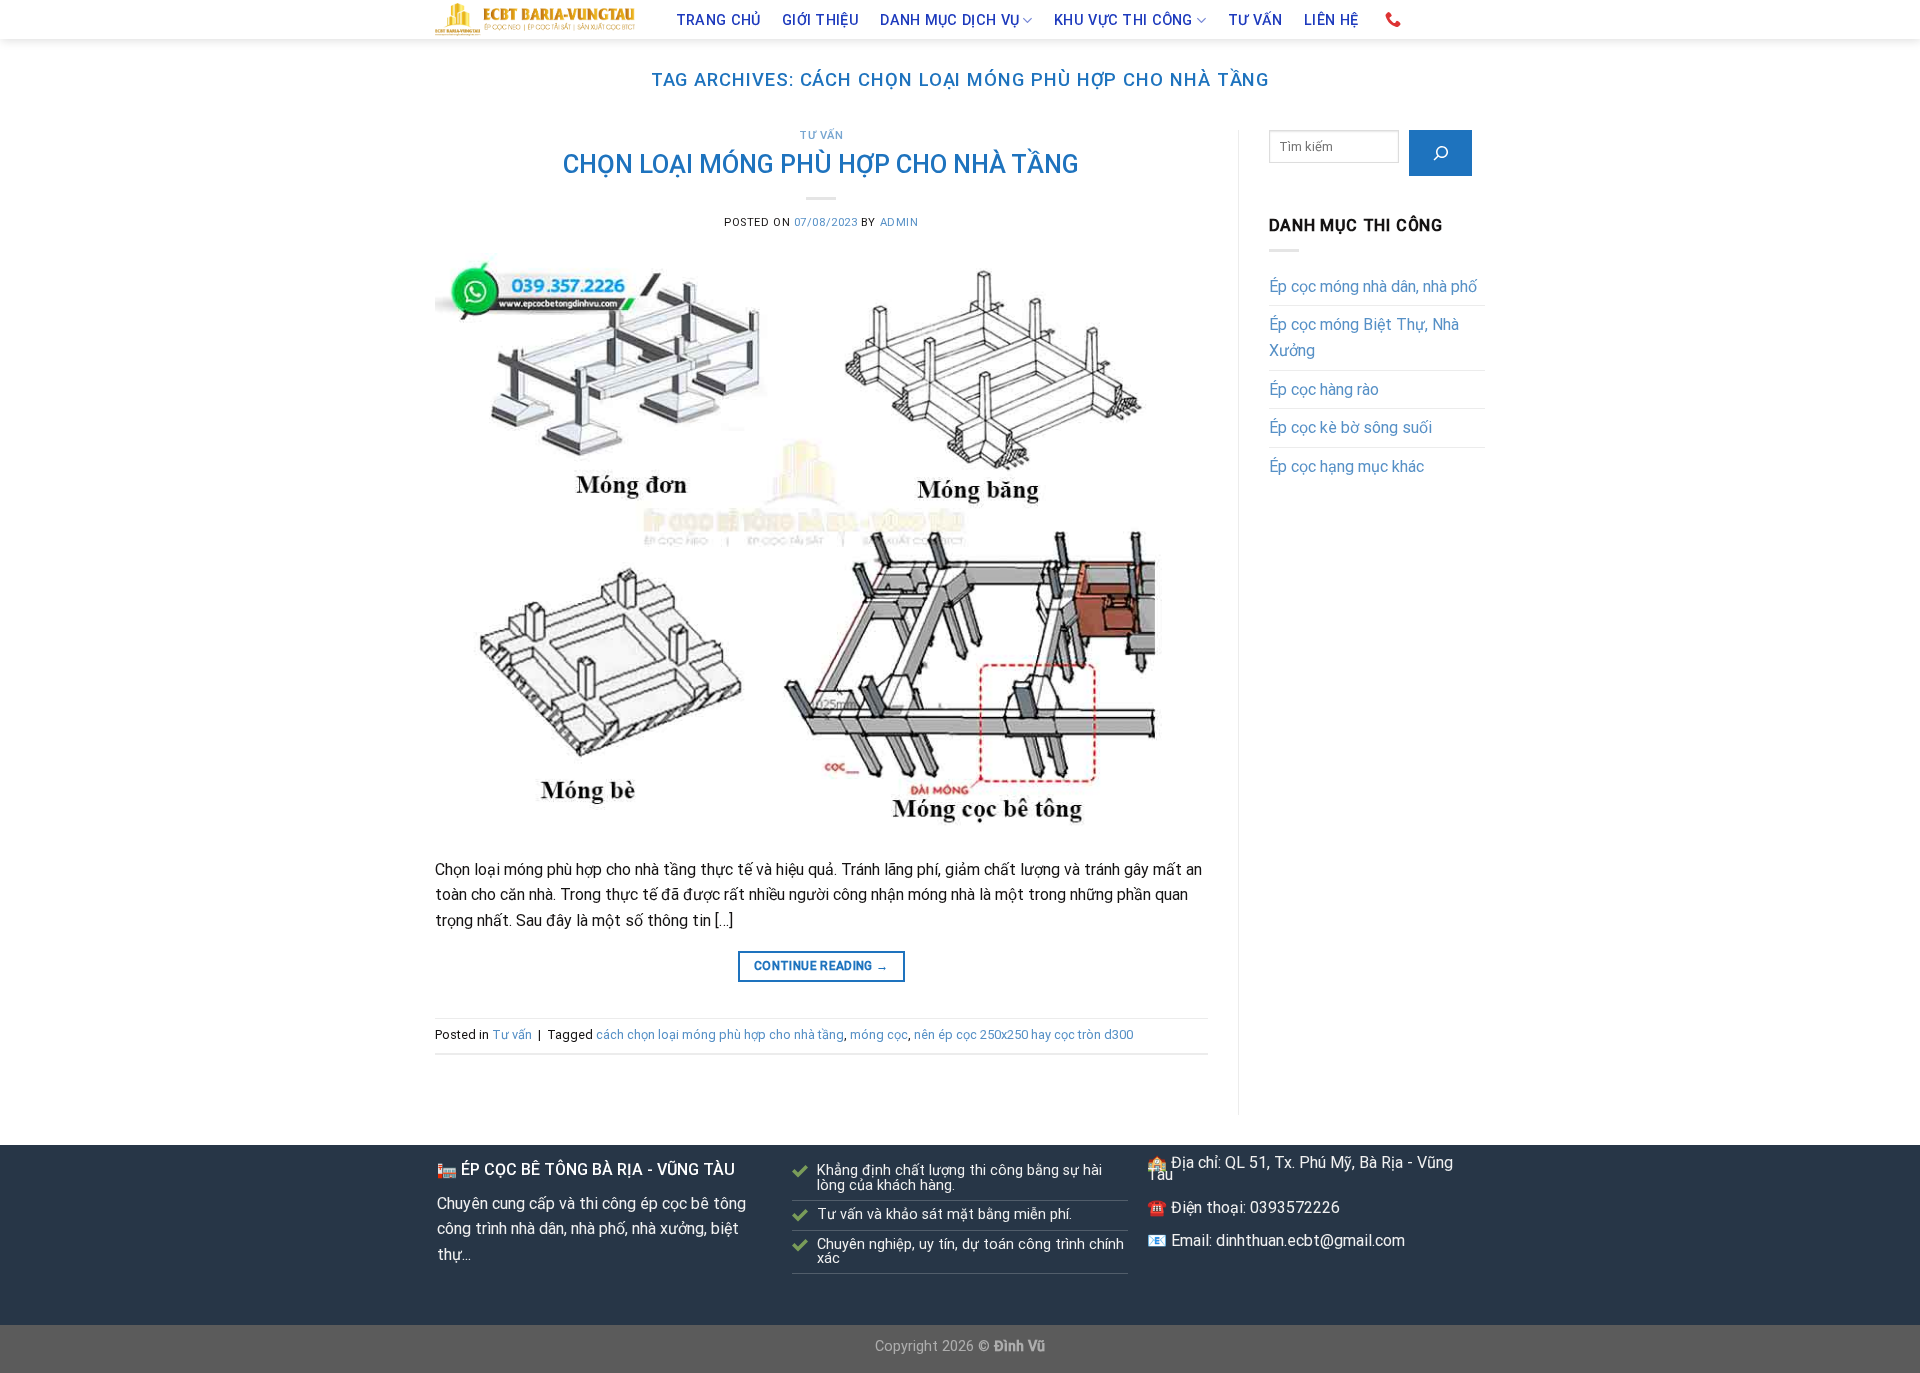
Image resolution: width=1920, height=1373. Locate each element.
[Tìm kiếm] (1440, 152)
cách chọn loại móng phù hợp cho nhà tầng (720, 1034)
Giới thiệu (820, 21)
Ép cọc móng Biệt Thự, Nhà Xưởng (1364, 337)
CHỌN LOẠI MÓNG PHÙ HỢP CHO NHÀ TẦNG (821, 164)
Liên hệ (1331, 21)
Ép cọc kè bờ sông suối (1350, 427)
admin (899, 222)
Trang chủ (718, 21)
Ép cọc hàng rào (1324, 389)
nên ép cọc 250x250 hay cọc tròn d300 (1023, 1034)
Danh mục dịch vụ (949, 20)
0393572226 (1295, 1207)
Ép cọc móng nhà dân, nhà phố (1373, 286)
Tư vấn (1255, 21)
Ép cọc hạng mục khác (1346, 466)
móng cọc (879, 1034)
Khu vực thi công (1123, 20)
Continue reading (821, 966)
